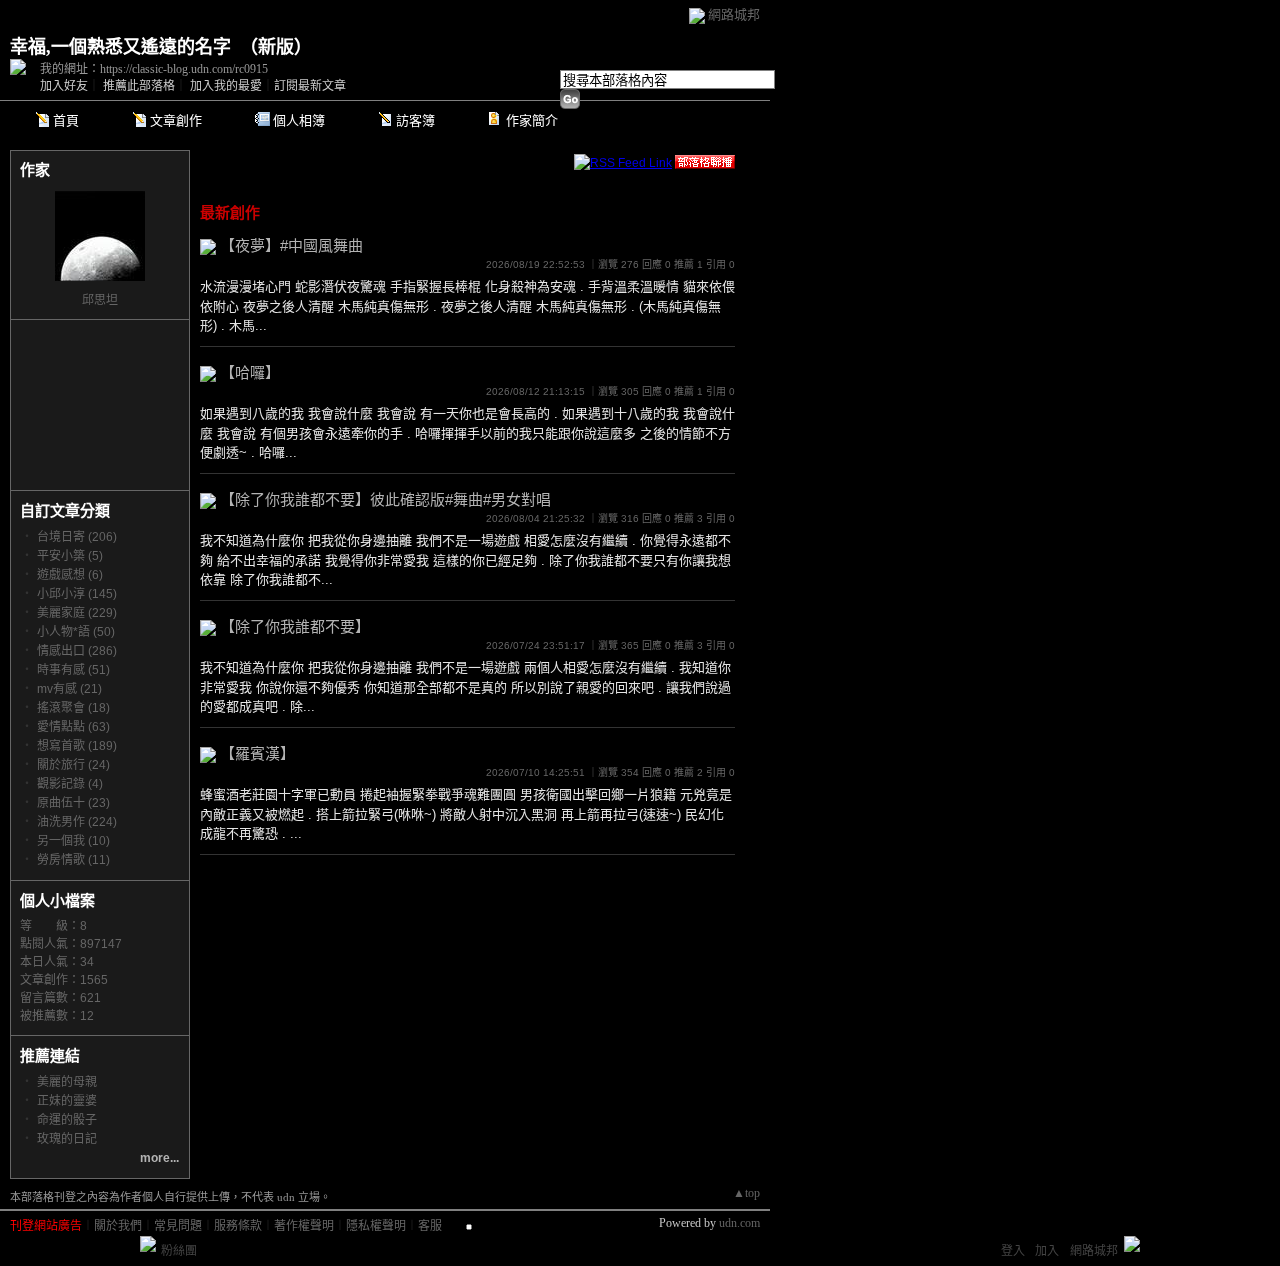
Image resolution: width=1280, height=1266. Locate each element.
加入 (1047, 1251)
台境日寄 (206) (77, 537)
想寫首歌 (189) (77, 746)
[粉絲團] (148, 1244)
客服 (430, 1226)
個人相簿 (299, 120)
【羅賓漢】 (257, 753)
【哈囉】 (250, 372)
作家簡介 (532, 120)
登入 (1013, 1251)
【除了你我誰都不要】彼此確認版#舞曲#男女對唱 (385, 499)
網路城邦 (734, 14)
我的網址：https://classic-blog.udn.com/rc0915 (154, 69)
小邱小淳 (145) (77, 594)
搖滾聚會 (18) (73, 708)
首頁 (66, 120)
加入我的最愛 (226, 86)
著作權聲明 (304, 1226)
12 (87, 1016)
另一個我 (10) (73, 841)
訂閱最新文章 (310, 86)
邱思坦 (100, 300)
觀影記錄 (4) (70, 784)
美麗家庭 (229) (77, 613)
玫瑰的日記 (67, 1139)
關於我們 (118, 1226)
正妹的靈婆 (67, 1101)
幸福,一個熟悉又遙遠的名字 (120, 47)
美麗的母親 (67, 1082)
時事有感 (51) (73, 670)
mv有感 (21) (69, 689)
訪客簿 (415, 120)
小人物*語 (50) (76, 632)
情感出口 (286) (77, 651)
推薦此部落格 (139, 86)
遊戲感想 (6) (70, 575)
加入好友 (64, 86)
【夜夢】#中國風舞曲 (291, 245)
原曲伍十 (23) (73, 803)
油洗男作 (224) (77, 822)
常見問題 (178, 1226)
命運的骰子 (67, 1120)
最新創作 (230, 212)
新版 (276, 47)
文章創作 (176, 120)
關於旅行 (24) (73, 765)
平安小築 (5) (70, 556)
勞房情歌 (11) (73, 860)
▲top (746, 1193)
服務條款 (238, 1226)
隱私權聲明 (376, 1226)
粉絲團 (179, 1251)
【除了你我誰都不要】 (295, 626)
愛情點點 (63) (73, 727)
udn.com (739, 1223)
